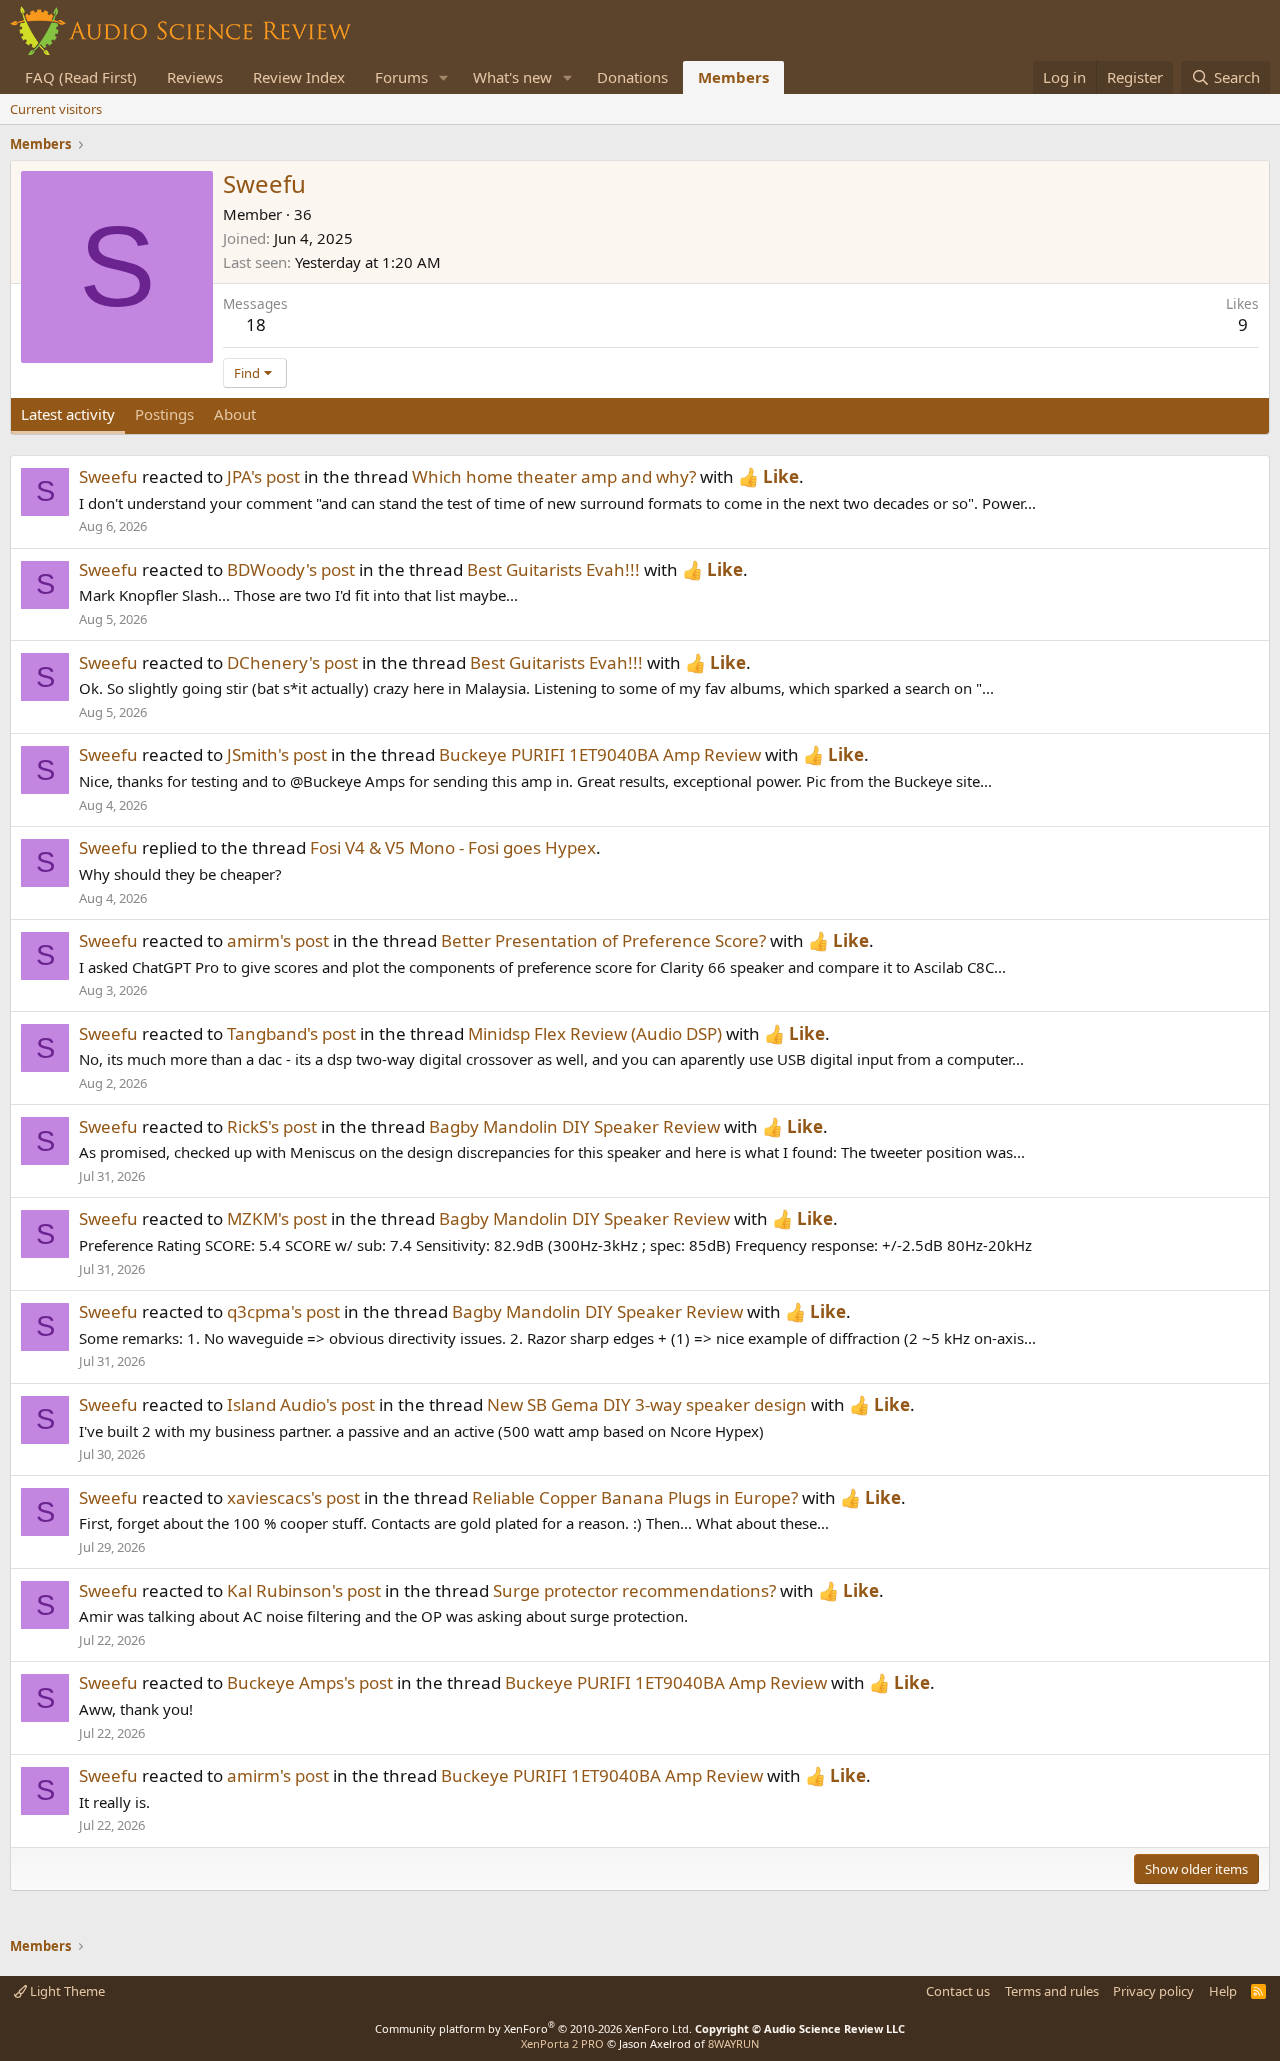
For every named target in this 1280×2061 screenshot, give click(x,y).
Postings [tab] (164, 414)
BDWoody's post (291, 569)
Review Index (299, 77)
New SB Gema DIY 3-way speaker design (647, 1404)
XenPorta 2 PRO (562, 2043)
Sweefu (108, 476)
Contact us (958, 1991)
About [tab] (235, 414)
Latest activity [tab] (68, 414)
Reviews (195, 77)
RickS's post (272, 1126)
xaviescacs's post (293, 1497)
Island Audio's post (301, 1404)
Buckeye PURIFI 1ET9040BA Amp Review (600, 754)
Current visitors (56, 109)
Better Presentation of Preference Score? (603, 940)
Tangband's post (291, 1033)
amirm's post (278, 940)
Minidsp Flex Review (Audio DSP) (595, 1033)
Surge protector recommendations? (634, 1590)
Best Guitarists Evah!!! (553, 569)
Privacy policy (1153, 1991)
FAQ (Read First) (81, 77)
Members (733, 77)
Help (1223, 1991)
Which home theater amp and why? (554, 476)
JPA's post (263, 476)
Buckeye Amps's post (310, 1682)
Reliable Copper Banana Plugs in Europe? (635, 1497)
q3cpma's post (283, 1311)
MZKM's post (277, 1218)
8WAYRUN (733, 2043)
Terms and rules (1052, 1991)
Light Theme (66, 1991)
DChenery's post (292, 662)
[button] (444, 77)
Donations (632, 77)
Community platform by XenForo (533, 2028)
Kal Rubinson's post (304, 1590)
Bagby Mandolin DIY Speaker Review (574, 1126)
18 (256, 324)
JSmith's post (277, 754)
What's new (512, 77)
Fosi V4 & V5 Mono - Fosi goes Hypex (453, 847)
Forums (401, 77)
